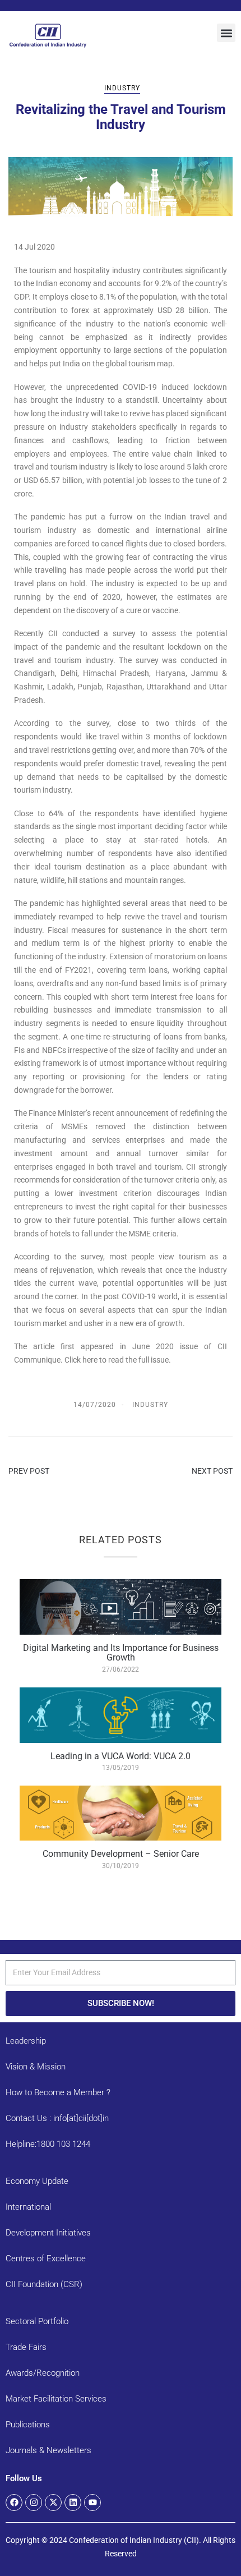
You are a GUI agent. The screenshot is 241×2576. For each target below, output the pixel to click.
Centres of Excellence (46, 2258)
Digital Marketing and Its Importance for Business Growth (121, 1653)
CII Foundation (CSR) (44, 2284)
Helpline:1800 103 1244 (48, 2144)
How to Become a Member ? (58, 2092)
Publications (28, 2425)
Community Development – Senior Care (121, 1854)
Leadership (26, 2041)
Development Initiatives (48, 2233)
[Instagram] (34, 2503)
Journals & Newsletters (48, 2450)
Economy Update (37, 2181)
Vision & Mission (36, 2067)
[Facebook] (14, 2503)
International (28, 2207)
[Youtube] (92, 2503)
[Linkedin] (73, 2503)
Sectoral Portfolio (37, 2321)
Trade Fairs (26, 2347)
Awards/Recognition (43, 2373)
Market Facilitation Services (56, 2399)
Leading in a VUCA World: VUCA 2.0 (121, 1756)
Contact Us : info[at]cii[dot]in (57, 2118)
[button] (226, 33)
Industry (122, 88)
